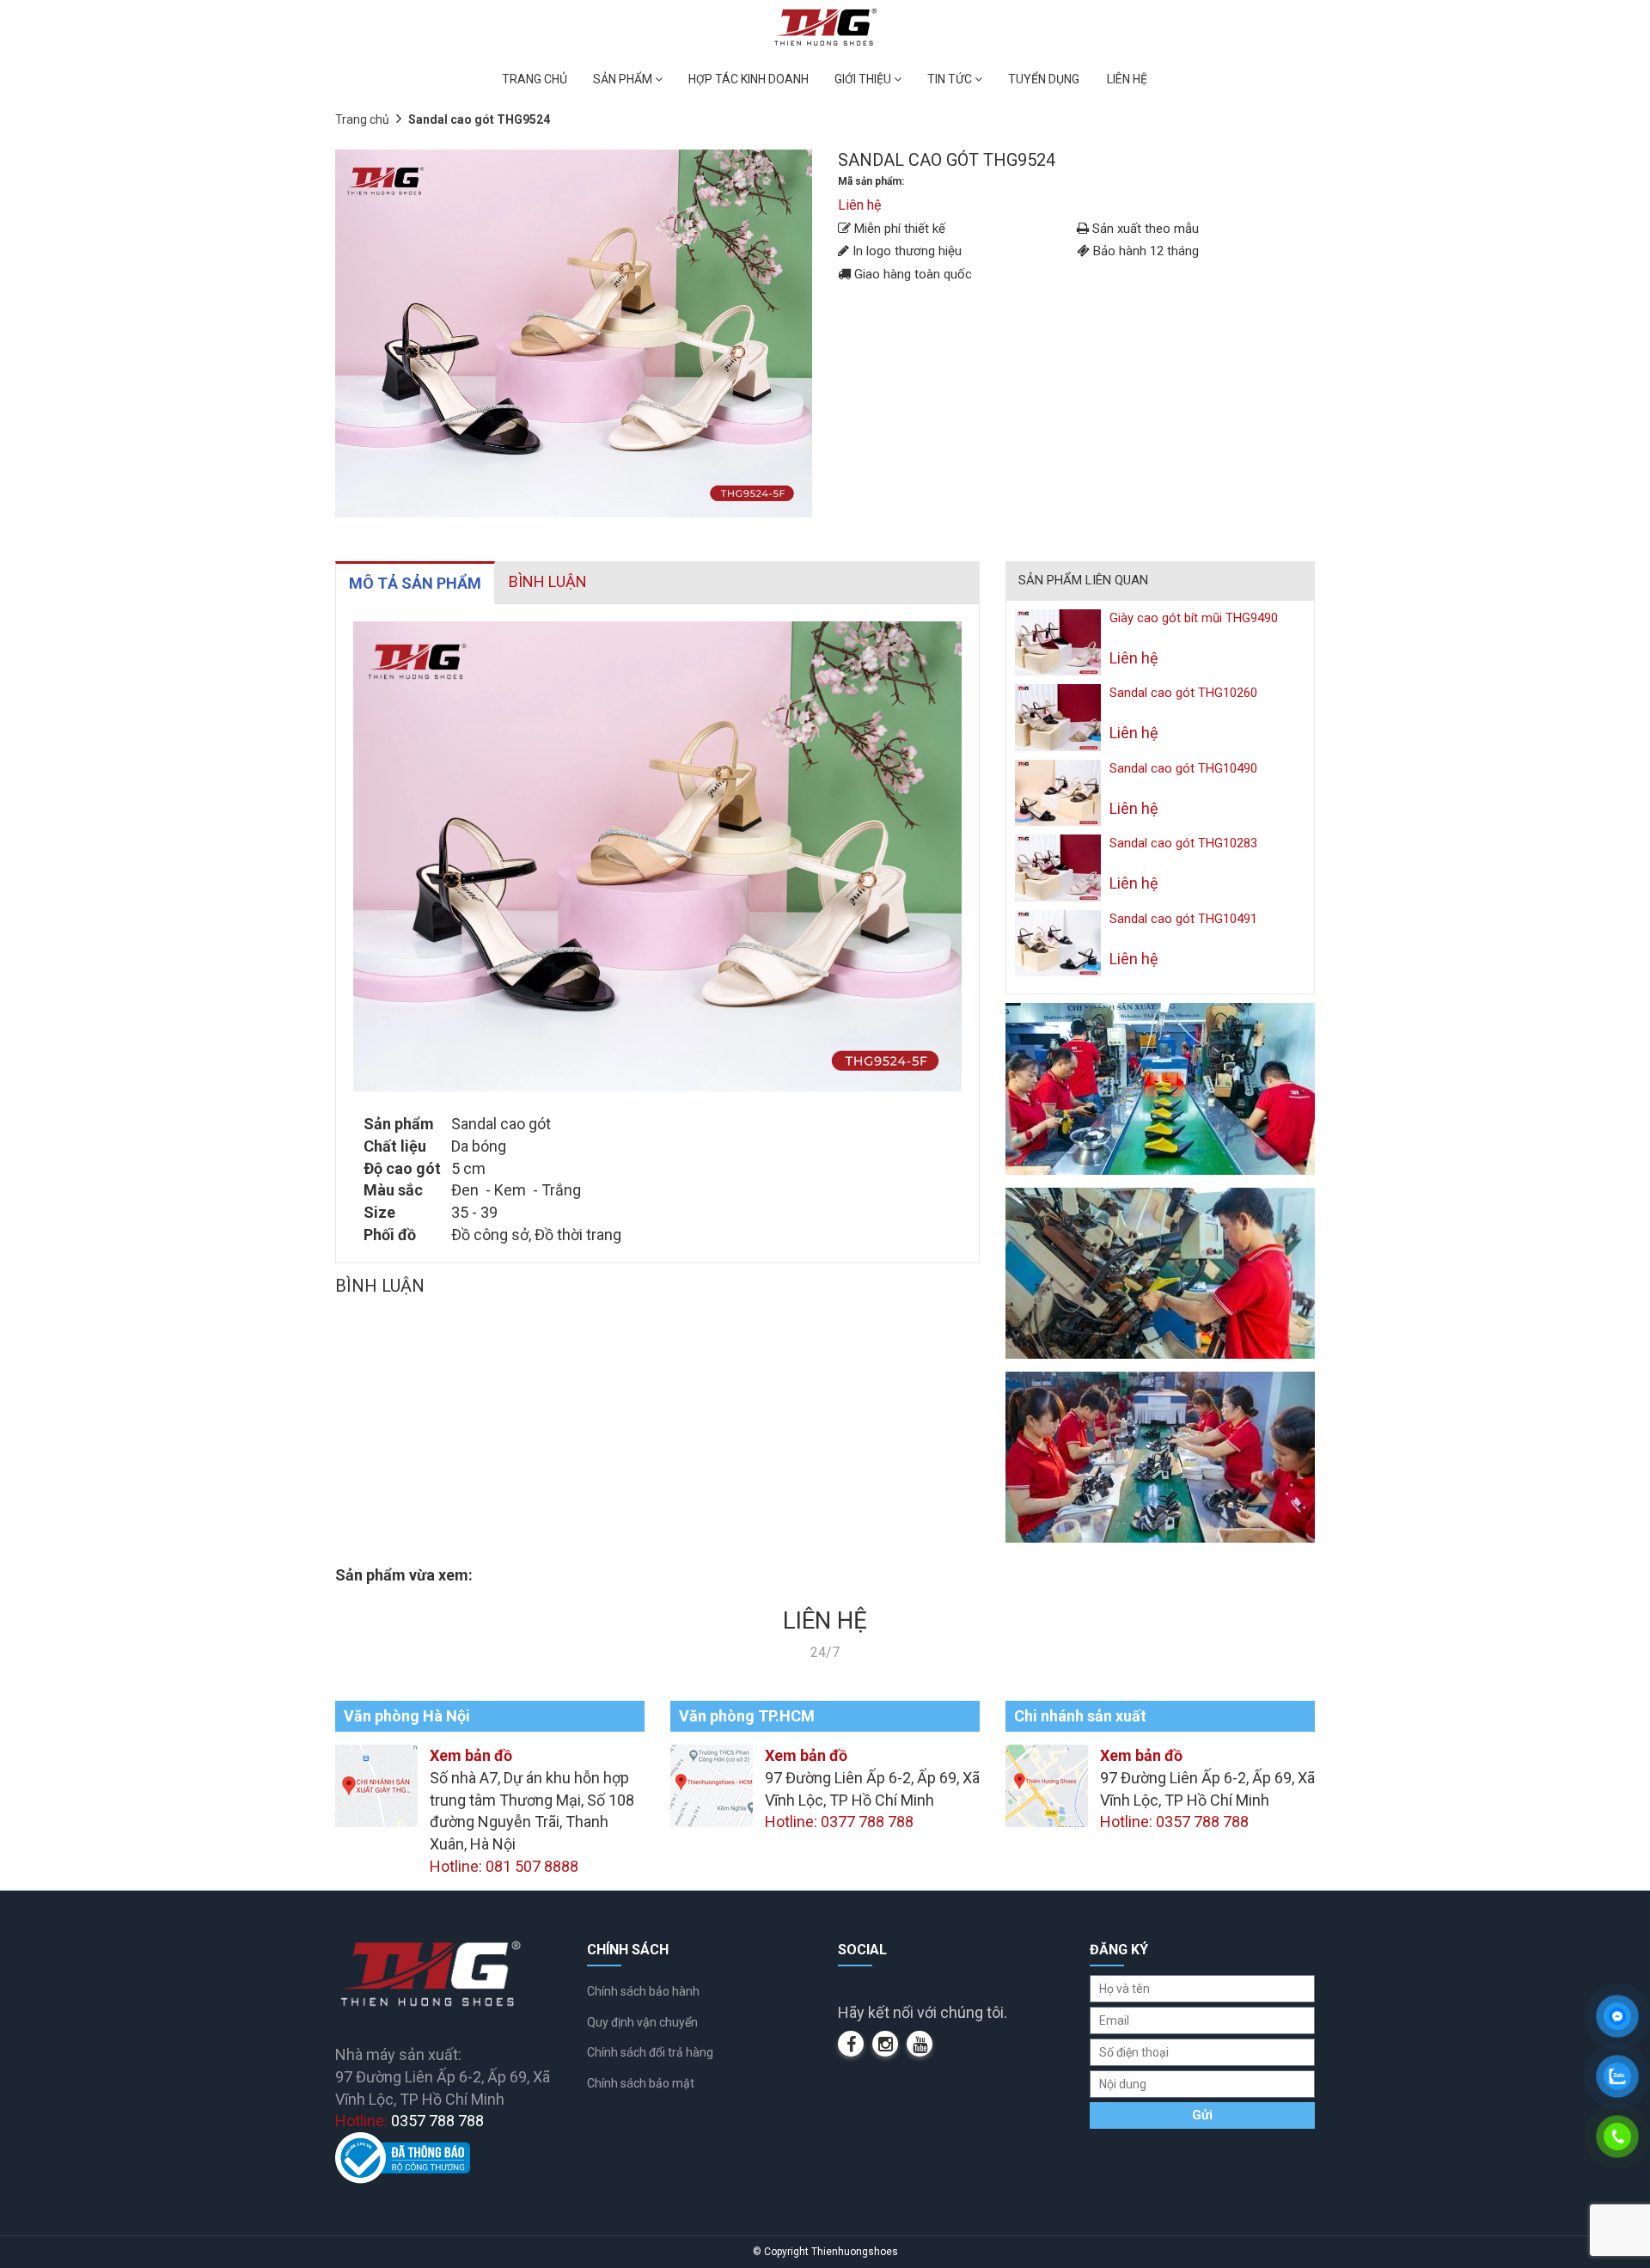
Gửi (1202, 2115)
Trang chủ (362, 119)
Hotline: (409, 2121)
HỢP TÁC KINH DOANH (749, 79)
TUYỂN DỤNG (1044, 79)
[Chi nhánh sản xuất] (1047, 1785)
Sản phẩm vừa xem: (404, 1575)
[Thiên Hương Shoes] (825, 26)
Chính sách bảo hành (643, 1991)
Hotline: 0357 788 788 (1174, 1822)
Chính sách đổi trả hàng (650, 2052)
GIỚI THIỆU (864, 79)
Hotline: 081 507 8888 (504, 1866)
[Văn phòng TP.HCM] (712, 1785)
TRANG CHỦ (535, 79)
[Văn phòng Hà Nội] (376, 1785)
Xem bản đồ (471, 1755)
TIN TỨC (951, 79)
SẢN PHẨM (624, 79)
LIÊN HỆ (1127, 79)
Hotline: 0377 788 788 (839, 1822)
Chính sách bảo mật (641, 2083)
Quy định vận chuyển (642, 2022)
